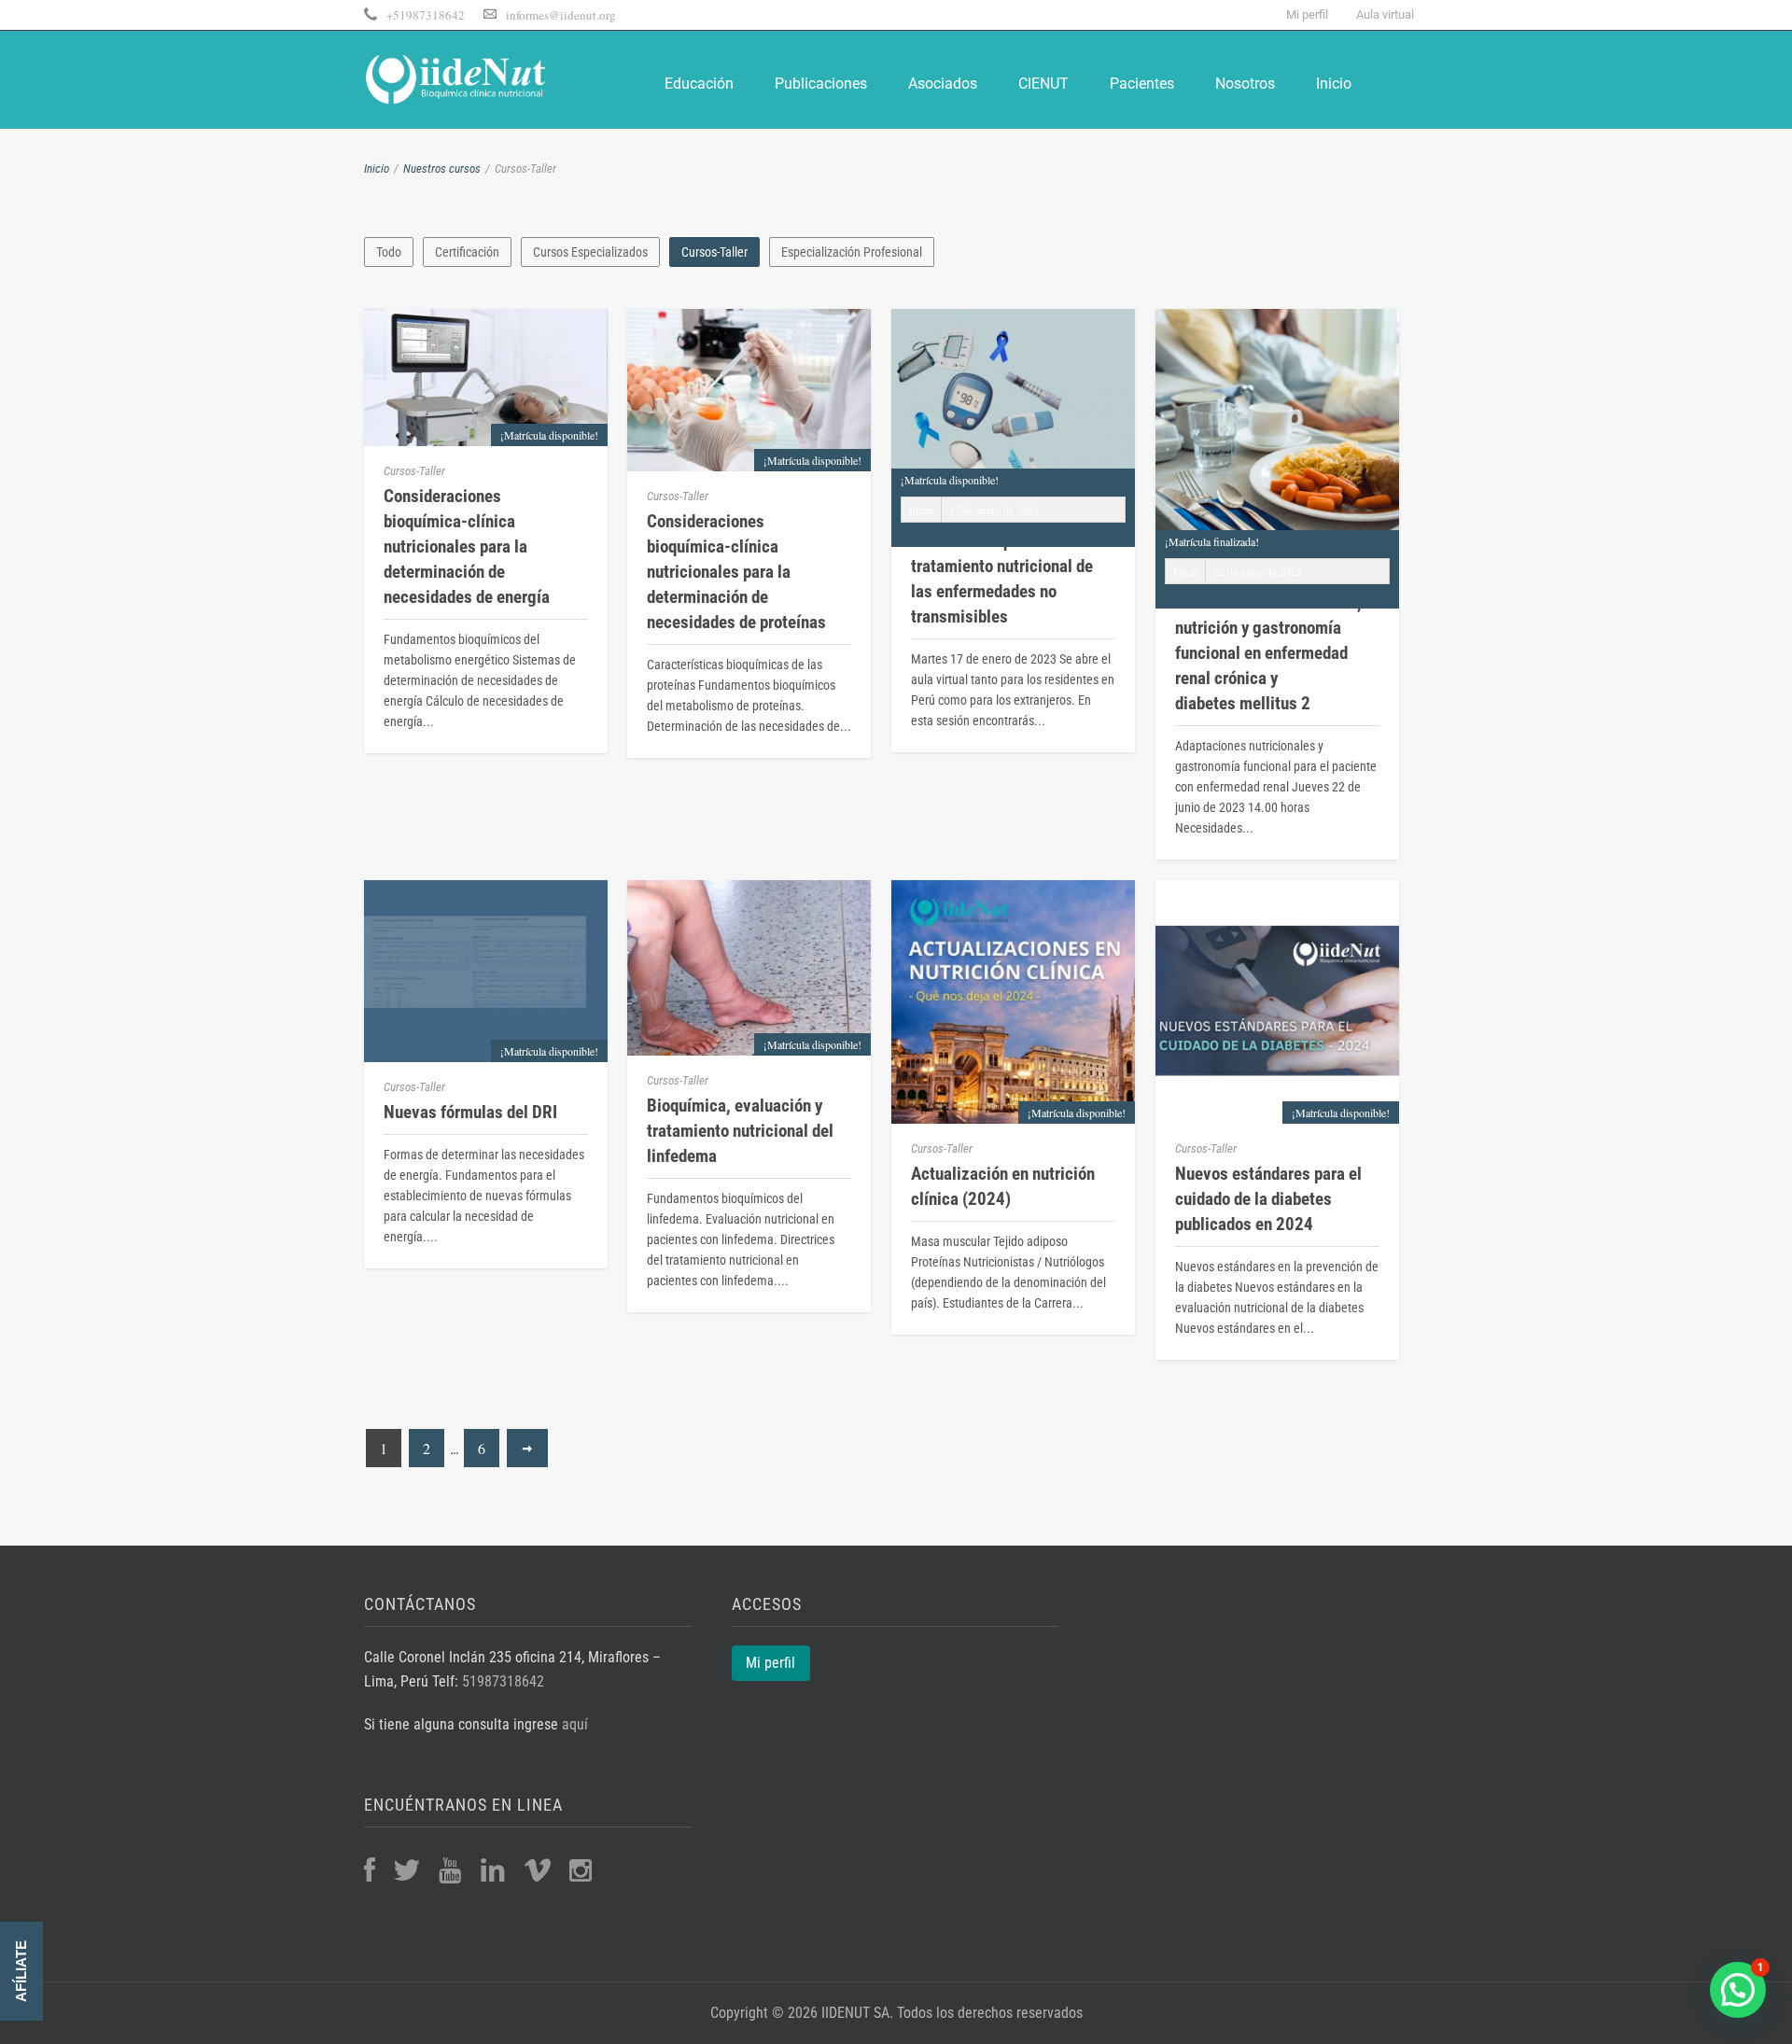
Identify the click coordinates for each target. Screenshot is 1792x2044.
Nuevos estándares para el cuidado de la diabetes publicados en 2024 (1277, 976)
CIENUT (1043, 84)
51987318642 (503, 1681)
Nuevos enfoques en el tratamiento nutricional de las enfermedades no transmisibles (1002, 579)
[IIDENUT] (457, 77)
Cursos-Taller (714, 252)
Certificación (467, 252)
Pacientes (1142, 84)
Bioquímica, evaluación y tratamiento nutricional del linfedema (749, 959)
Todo (389, 252)
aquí (573, 1724)
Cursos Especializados (590, 252)
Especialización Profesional (852, 252)
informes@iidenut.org (561, 15)
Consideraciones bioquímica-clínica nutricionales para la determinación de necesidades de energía (467, 546)
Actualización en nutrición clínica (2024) (1003, 1186)
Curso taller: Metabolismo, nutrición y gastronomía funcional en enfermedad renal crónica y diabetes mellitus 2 (1268, 653)
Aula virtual (1385, 14)
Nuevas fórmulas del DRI (486, 938)
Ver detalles (1278, 508)
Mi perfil (1307, 14)
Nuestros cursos (442, 168)
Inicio (1334, 84)
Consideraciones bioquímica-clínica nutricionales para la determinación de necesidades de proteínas (736, 572)
